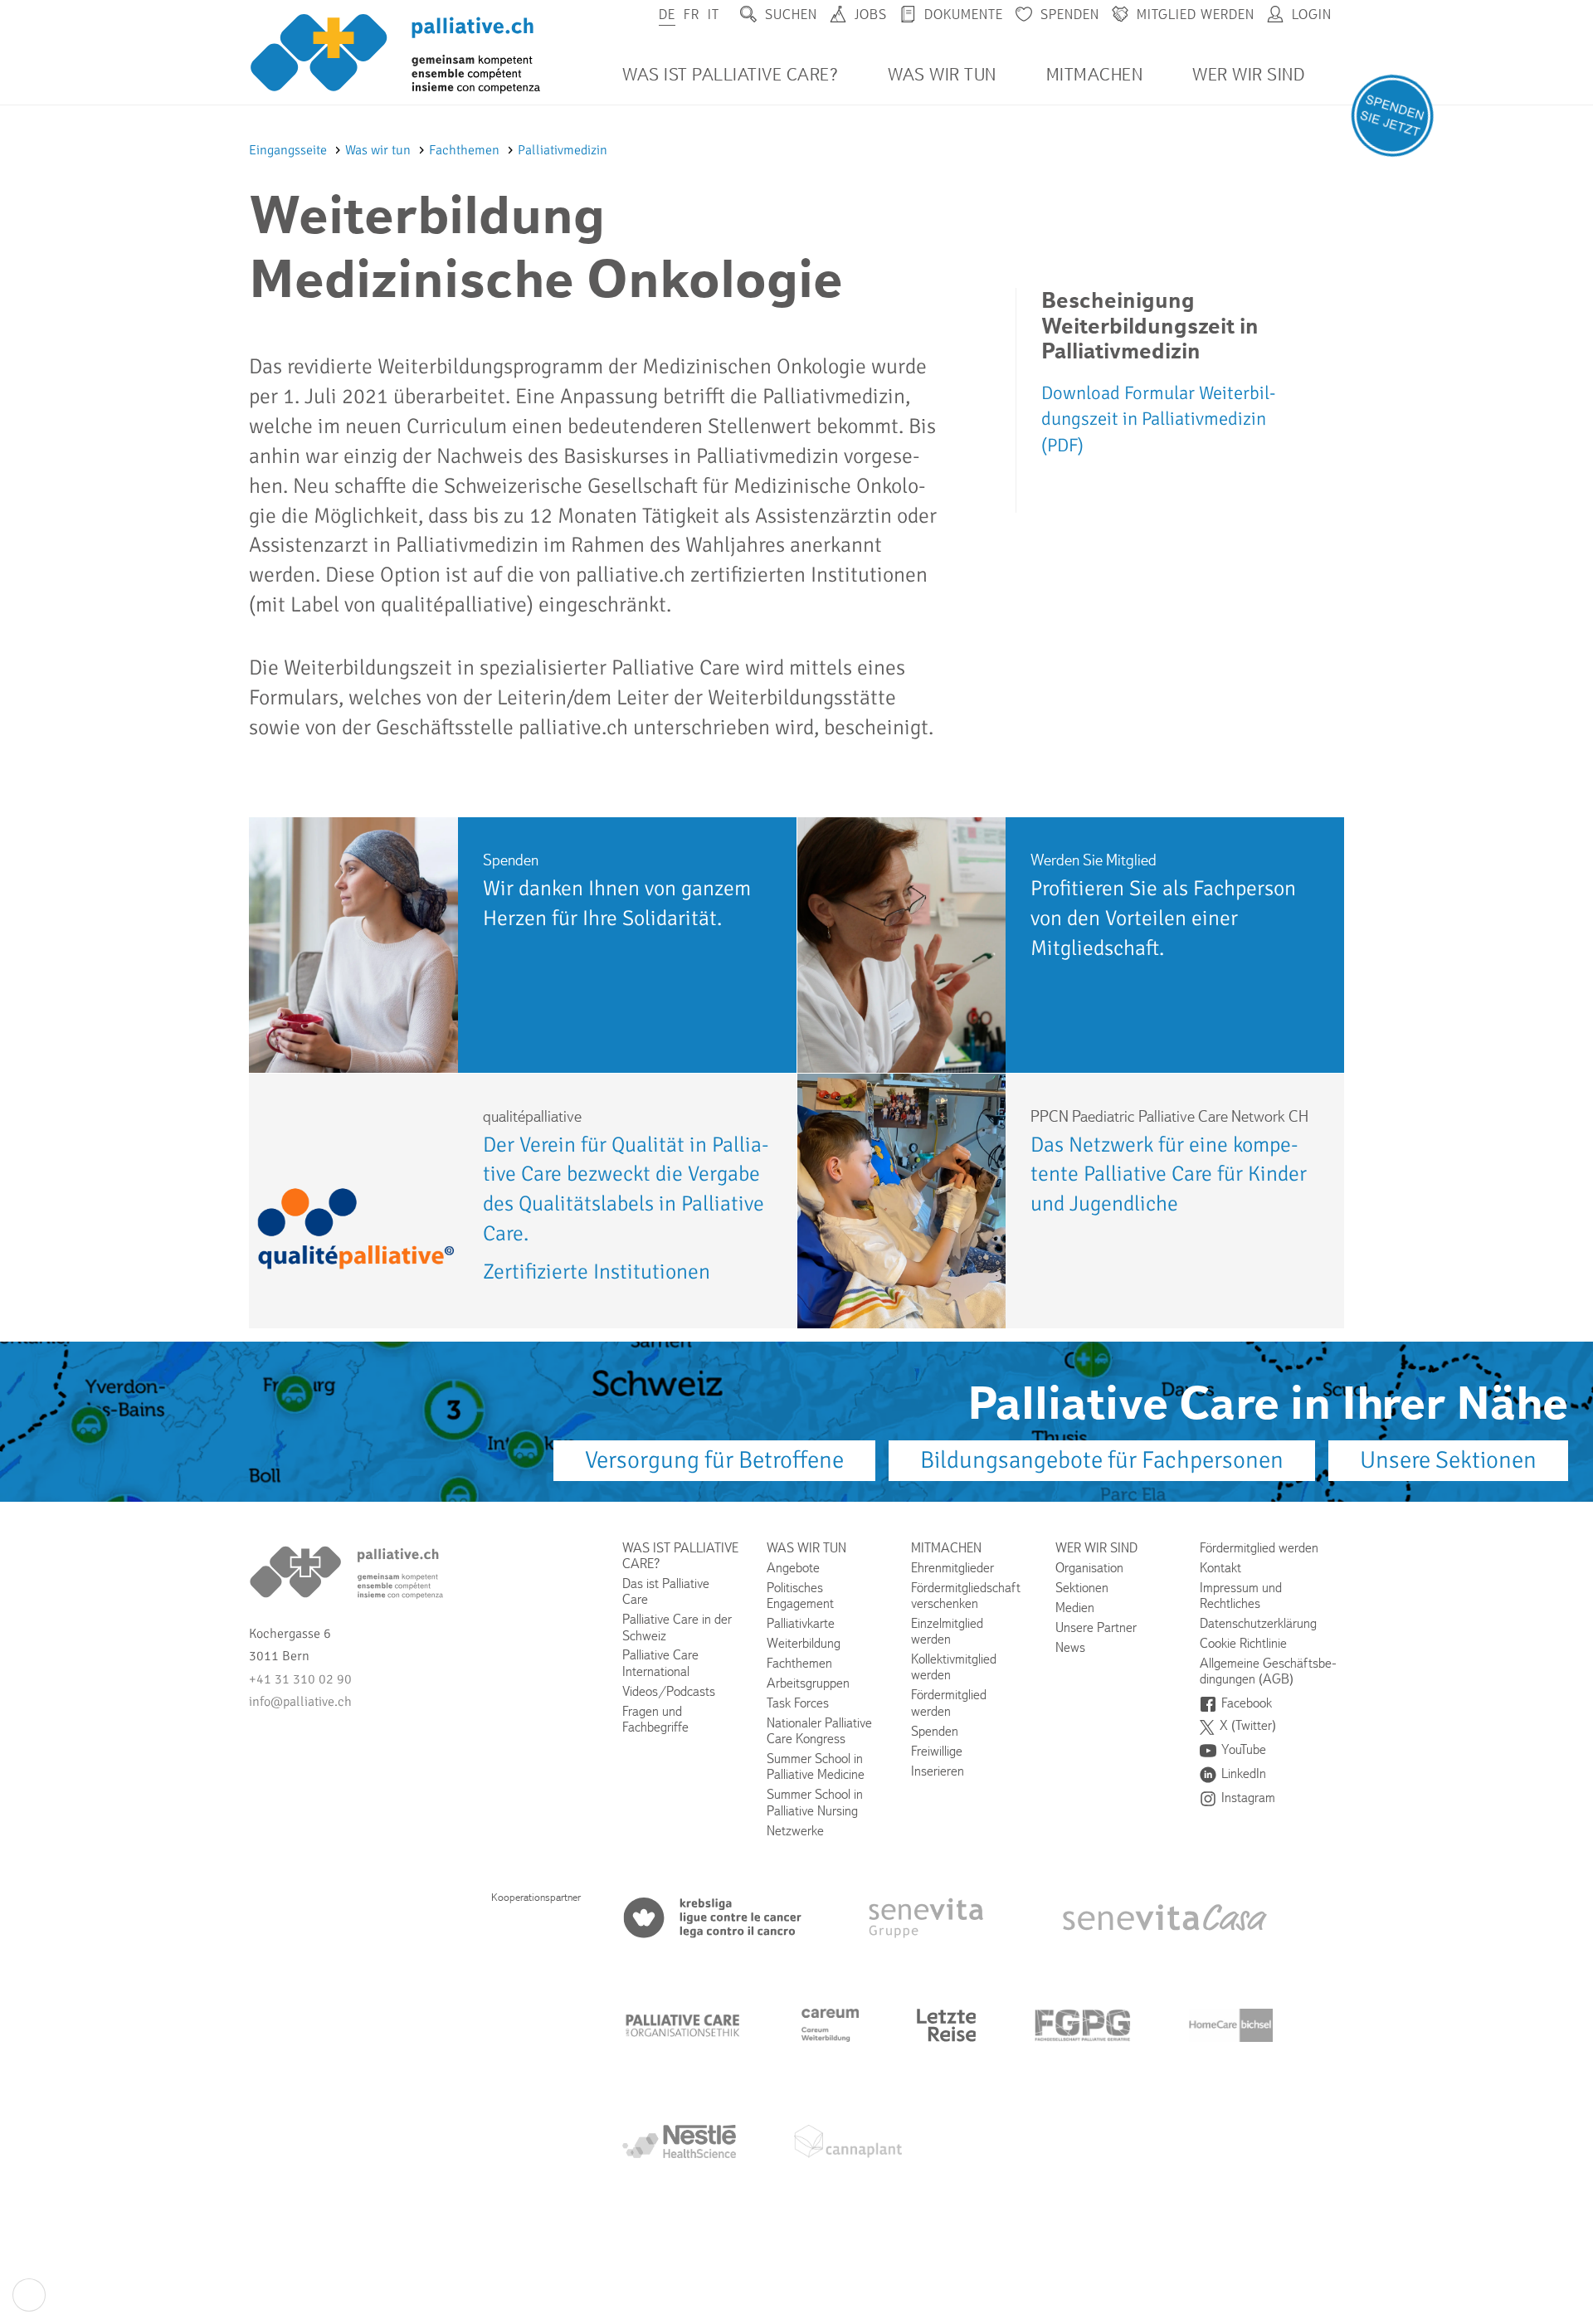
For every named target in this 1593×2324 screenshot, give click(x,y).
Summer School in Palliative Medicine (816, 1766)
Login (1312, 15)
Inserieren (938, 1771)
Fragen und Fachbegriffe (655, 1719)
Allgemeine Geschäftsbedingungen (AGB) (1268, 1671)
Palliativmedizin (563, 150)
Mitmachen (1095, 75)
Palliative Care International (660, 1663)
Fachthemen (466, 150)
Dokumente (964, 15)
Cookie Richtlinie (1243, 1643)
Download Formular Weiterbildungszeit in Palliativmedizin (1158, 419)
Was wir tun (942, 75)
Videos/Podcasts (669, 1691)
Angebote (793, 1568)
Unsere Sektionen (1448, 1460)
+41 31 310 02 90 (300, 1679)
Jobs (871, 15)
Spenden (1070, 15)
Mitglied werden (1196, 15)
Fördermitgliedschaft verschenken (966, 1596)
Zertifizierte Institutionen (597, 1272)
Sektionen (1082, 1588)
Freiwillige (937, 1751)
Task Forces (798, 1703)
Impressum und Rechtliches (1241, 1596)
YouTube (1244, 1749)
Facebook (1247, 1703)
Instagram (1248, 1798)
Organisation (1089, 1568)
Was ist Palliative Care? (730, 75)
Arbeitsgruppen (808, 1683)
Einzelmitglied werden (947, 1631)
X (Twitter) (1248, 1725)
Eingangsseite (290, 150)
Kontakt (1220, 1568)
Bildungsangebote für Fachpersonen (1102, 1460)
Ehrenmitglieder (952, 1568)
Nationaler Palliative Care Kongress (819, 1731)
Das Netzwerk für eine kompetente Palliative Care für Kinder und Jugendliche (1169, 1174)
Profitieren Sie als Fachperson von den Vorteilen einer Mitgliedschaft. (1163, 918)
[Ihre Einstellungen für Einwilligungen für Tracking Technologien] (29, 2295)
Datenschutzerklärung (1258, 1623)
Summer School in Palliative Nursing (815, 1802)
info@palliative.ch (300, 1702)
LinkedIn (1244, 1773)
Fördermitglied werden (949, 1703)
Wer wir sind (1248, 75)
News (1070, 1647)
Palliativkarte (801, 1623)
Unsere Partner (1096, 1627)
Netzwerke (795, 1831)
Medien (1075, 1608)
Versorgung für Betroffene (714, 1460)
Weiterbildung (804, 1643)
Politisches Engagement (800, 1596)
